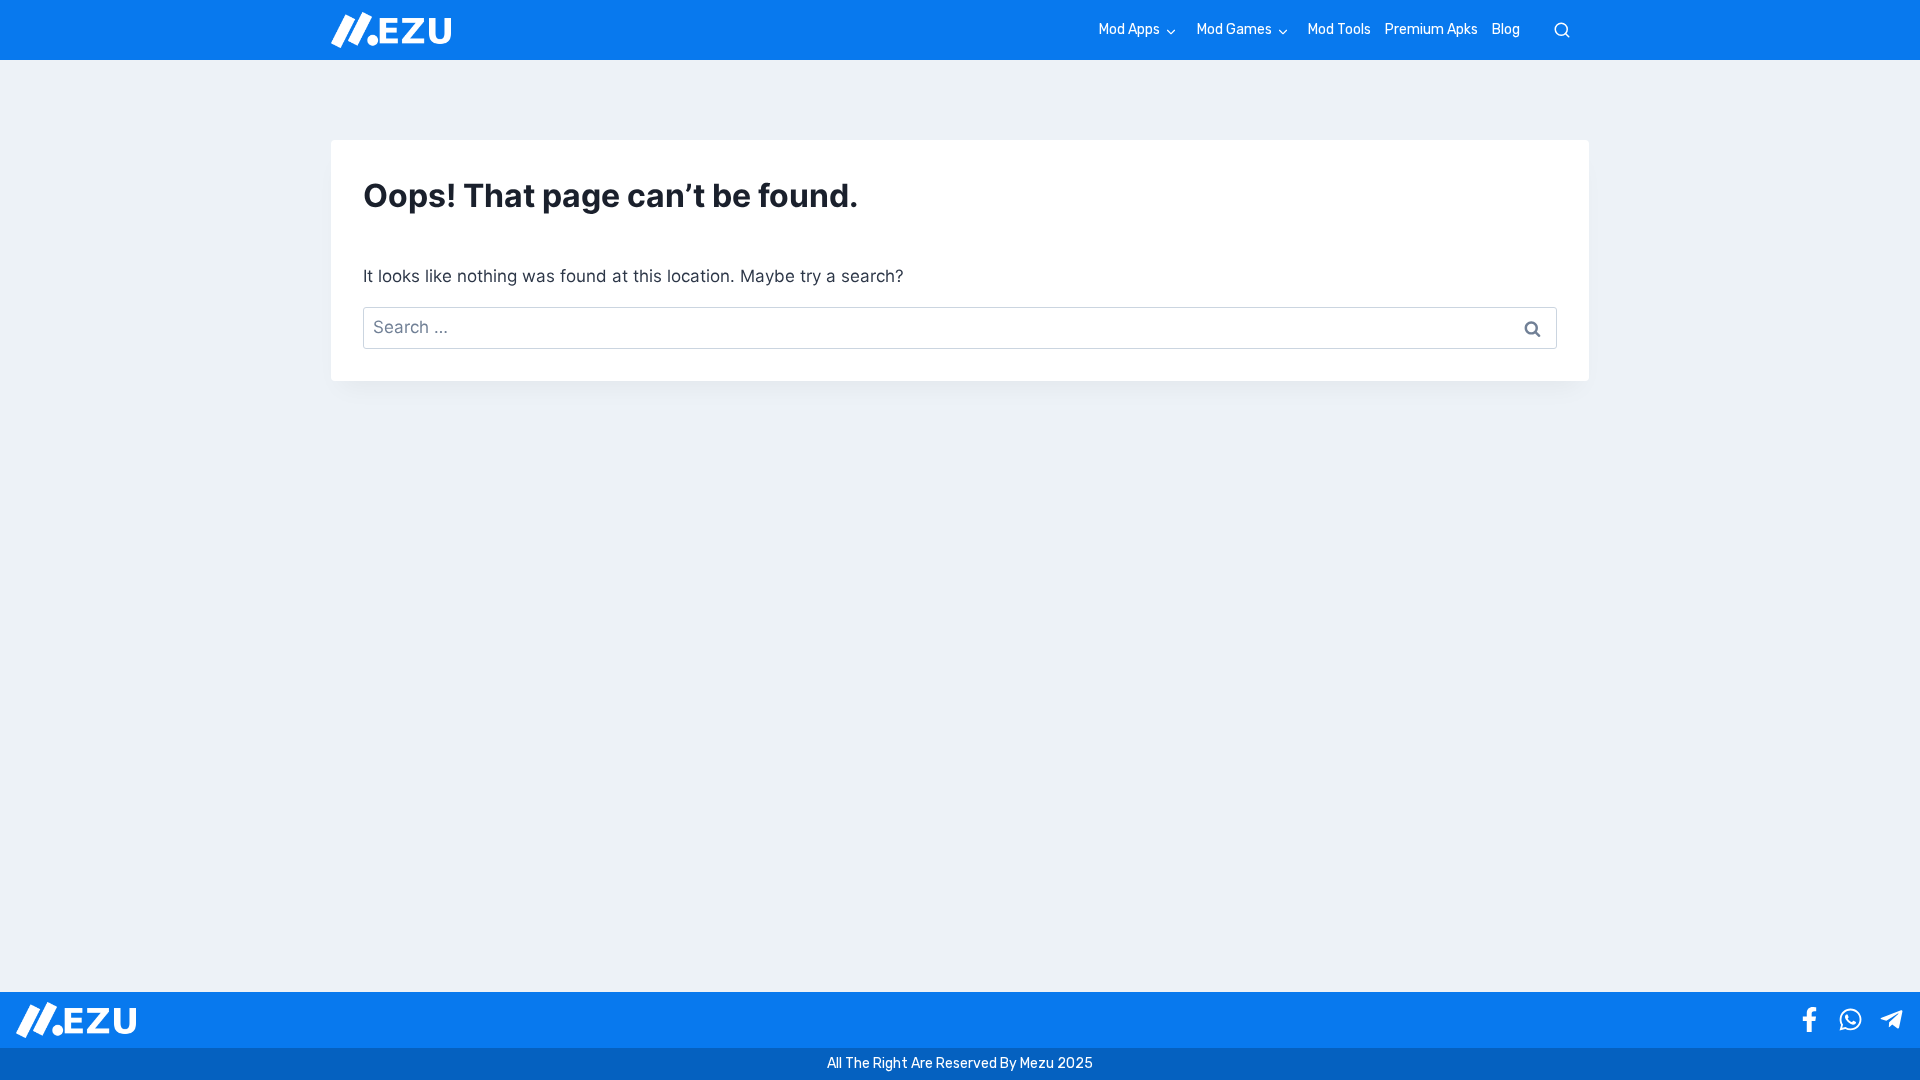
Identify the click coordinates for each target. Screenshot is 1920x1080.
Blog (1506, 29)
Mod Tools (1339, 29)
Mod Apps (1129, 29)
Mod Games (1234, 29)
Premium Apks (1431, 29)
